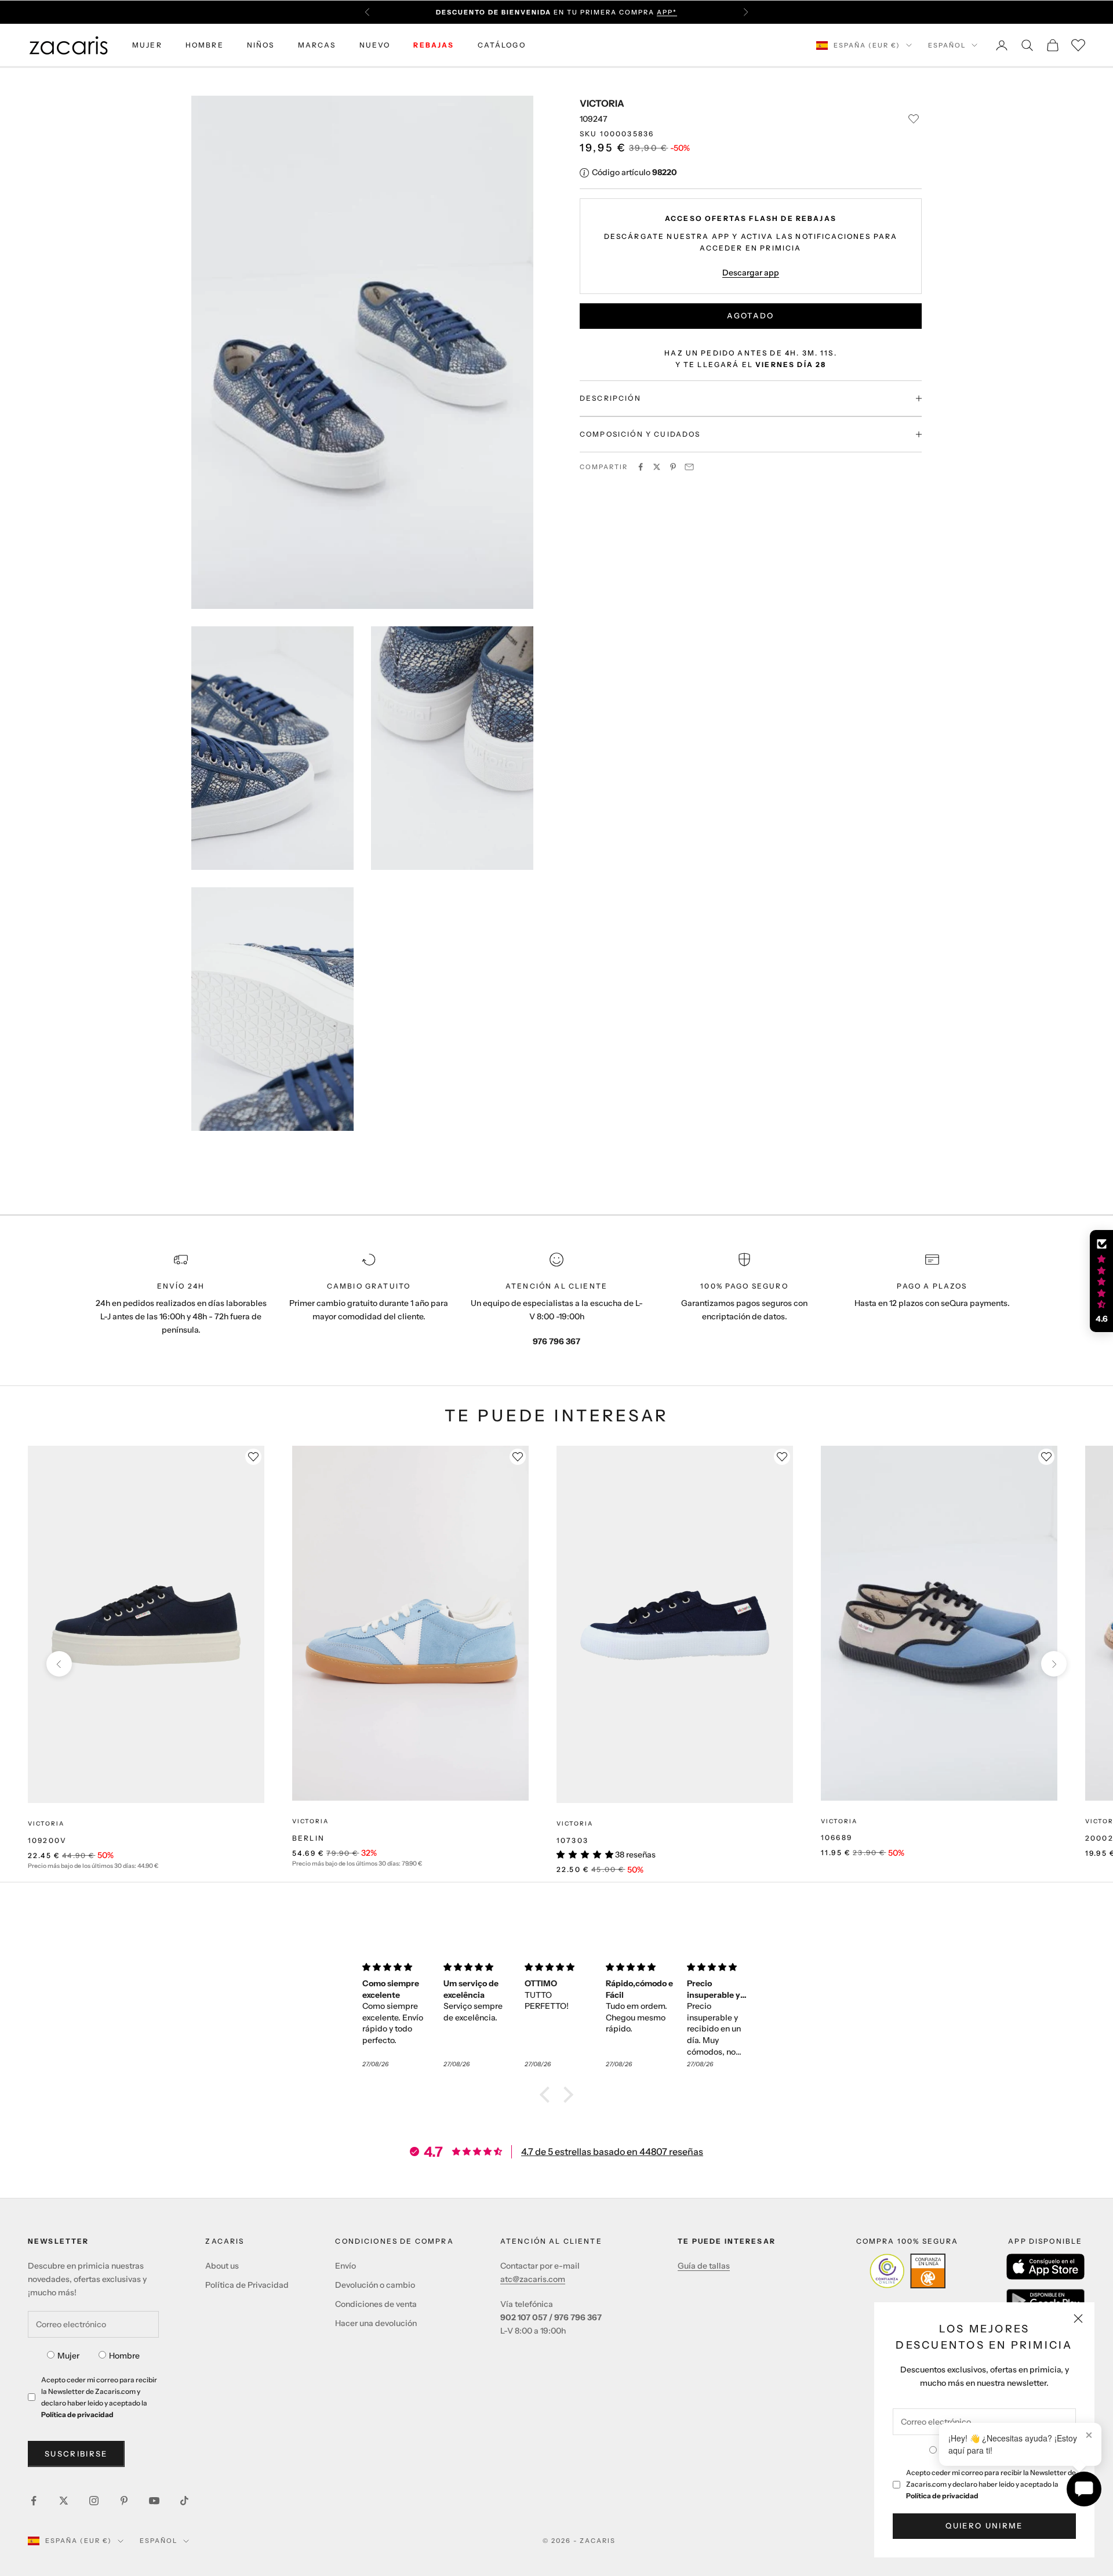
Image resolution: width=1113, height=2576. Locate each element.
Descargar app (751, 272)
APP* (667, 12)
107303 (572, 1840)
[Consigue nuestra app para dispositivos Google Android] (1045, 2301)
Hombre (124, 2356)
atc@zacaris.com (533, 2279)
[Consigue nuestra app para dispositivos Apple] (1045, 2267)
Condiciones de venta (376, 2304)
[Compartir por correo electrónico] (689, 467)
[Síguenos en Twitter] (64, 2501)
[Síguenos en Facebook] (34, 2501)
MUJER (147, 45)
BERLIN (308, 1838)
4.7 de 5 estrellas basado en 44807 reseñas (612, 2151)
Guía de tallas (704, 2266)
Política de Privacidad (247, 2285)
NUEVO (375, 45)
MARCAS (317, 45)
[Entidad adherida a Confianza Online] (908, 2271)
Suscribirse (76, 2454)
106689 (836, 1837)
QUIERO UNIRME (984, 2526)
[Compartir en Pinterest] (673, 467)
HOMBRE (205, 45)
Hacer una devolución (376, 2323)
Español (947, 45)
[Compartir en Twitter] (657, 467)
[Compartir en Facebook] (641, 467)
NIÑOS (261, 45)
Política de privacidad (942, 2496)
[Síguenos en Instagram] (94, 2501)
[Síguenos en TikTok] (184, 2501)
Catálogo (502, 45)
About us (222, 2266)
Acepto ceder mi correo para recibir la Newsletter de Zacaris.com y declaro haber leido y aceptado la (991, 2484)
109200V (47, 1840)
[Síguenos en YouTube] (154, 2501)
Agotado (750, 315)
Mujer (68, 2356)
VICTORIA (602, 103)
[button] (548, 2095)
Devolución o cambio (375, 2285)
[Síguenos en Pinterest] (124, 2501)
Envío (345, 2266)
